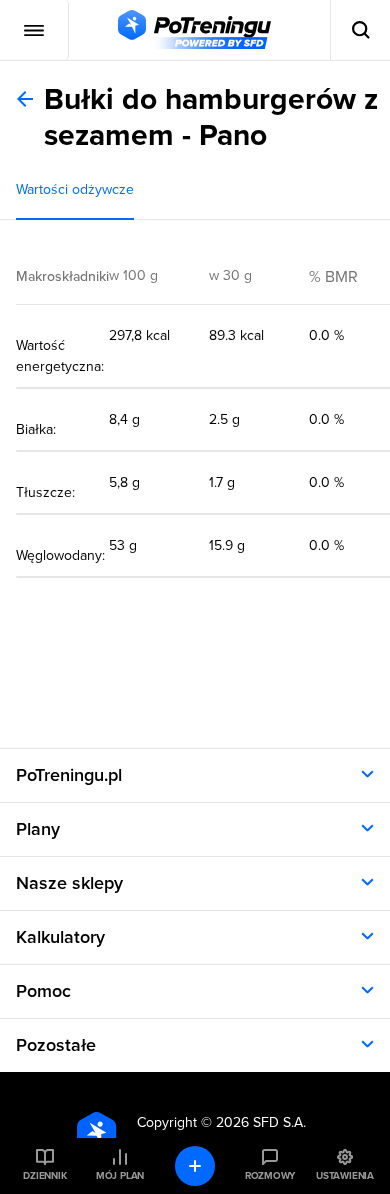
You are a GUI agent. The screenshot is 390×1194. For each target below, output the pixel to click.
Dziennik (44, 1176)
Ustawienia (345, 1176)
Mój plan (120, 1176)
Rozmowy (270, 1176)
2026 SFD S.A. (261, 1122)
